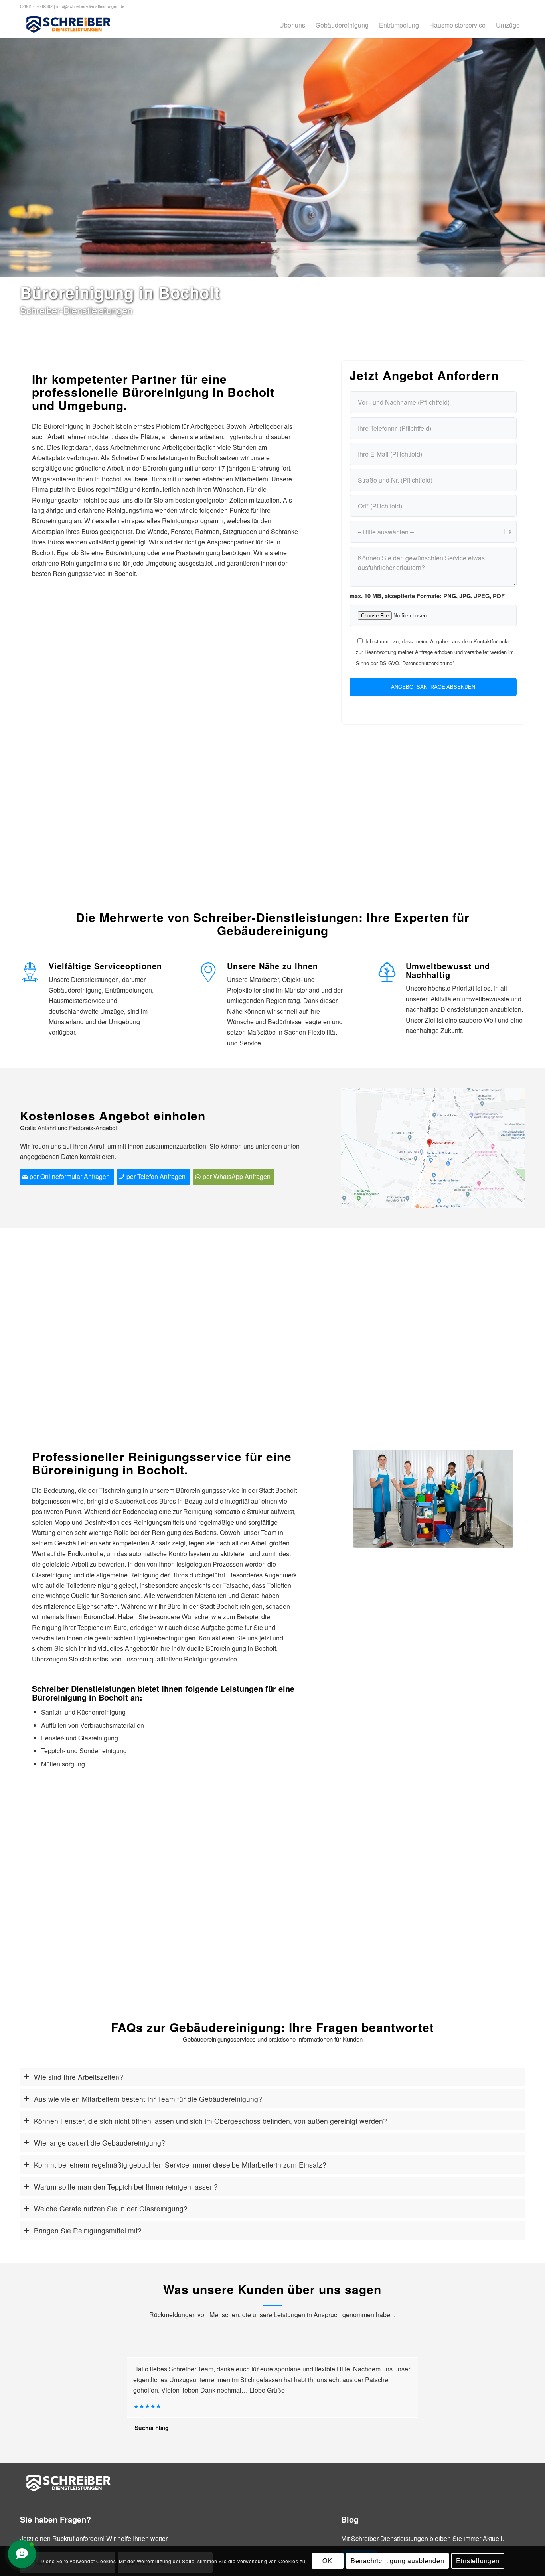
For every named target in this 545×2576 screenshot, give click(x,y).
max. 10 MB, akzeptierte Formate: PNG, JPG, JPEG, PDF (427, 596)
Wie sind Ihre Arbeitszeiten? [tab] (79, 2077)
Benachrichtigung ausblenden (398, 2561)
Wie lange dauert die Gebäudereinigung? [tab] (100, 2143)
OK (327, 2561)
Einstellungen (478, 2561)
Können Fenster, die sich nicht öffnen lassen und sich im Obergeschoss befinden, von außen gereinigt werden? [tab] (210, 2121)
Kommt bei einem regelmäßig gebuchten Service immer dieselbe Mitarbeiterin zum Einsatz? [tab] (180, 2165)
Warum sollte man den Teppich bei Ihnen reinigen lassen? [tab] (126, 2187)
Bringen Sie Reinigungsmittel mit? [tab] (88, 2230)
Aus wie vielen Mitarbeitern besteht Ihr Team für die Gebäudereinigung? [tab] (148, 2099)
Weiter (495, 1499)
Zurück (371, 1499)
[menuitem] (292, 25)
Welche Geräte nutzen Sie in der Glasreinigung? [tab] (111, 2208)
